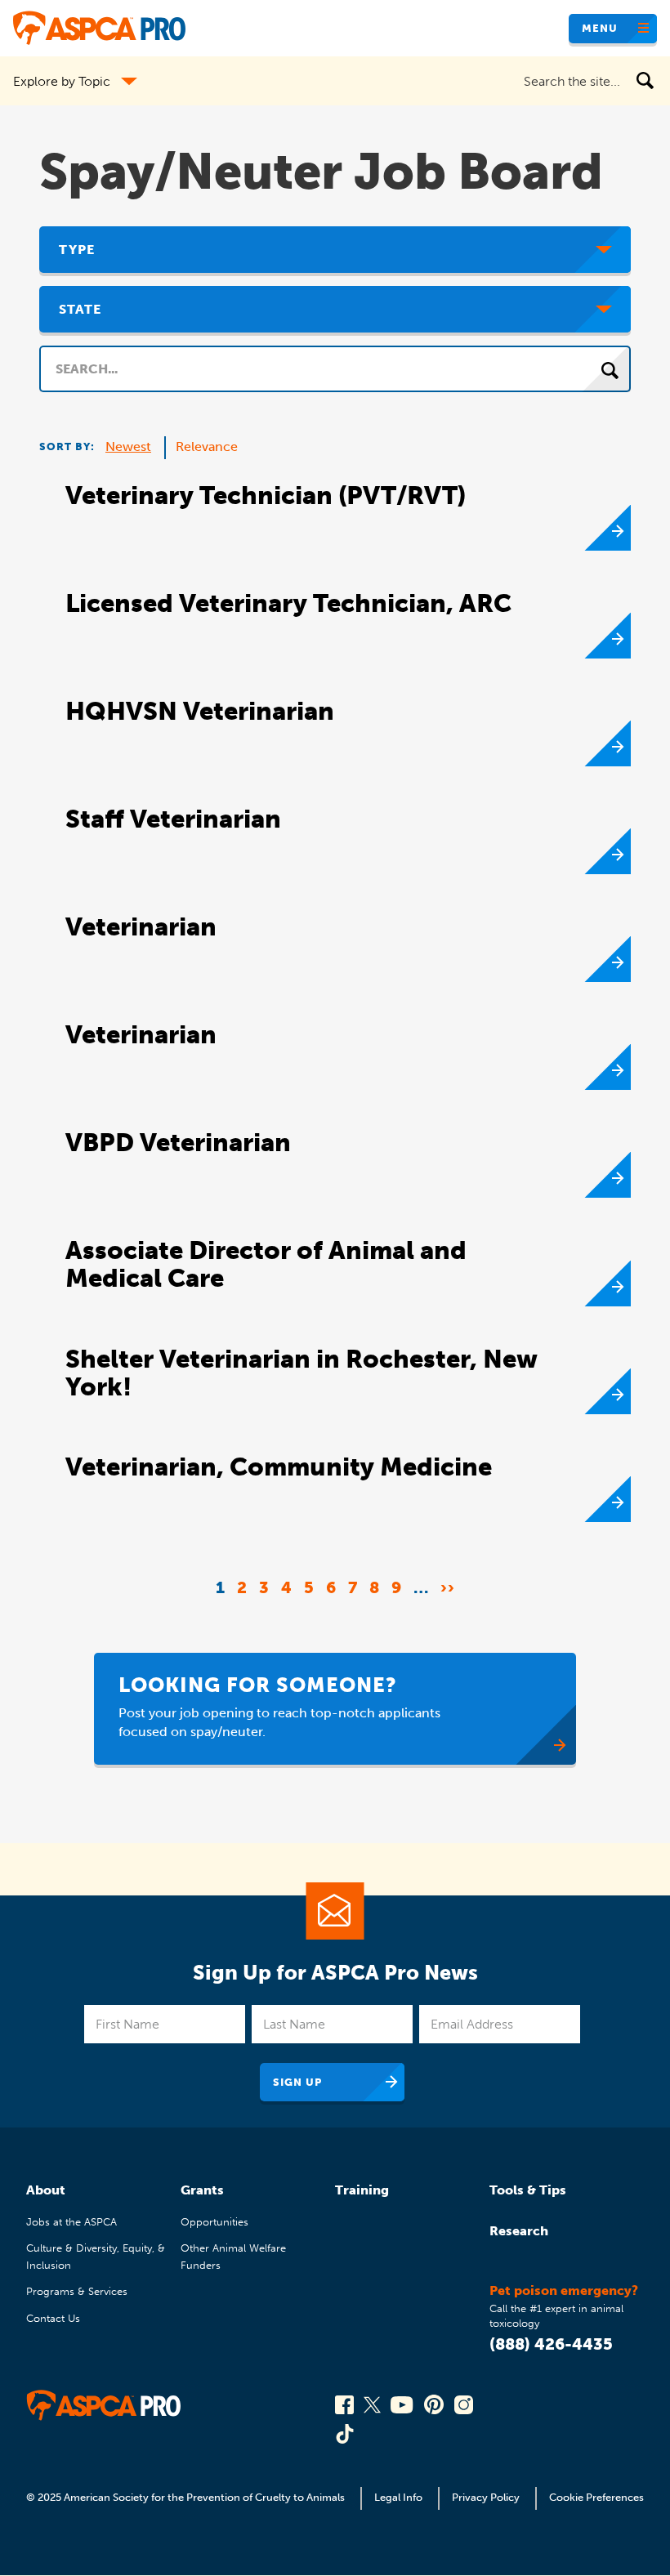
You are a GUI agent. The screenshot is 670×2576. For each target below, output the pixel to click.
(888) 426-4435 (551, 2344)
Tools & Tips (528, 2190)
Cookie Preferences (596, 2497)
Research (519, 2231)
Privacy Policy (486, 2497)
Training (362, 2190)
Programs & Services (77, 2291)
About (46, 2190)
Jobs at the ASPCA (71, 2222)
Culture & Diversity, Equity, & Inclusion (96, 2256)
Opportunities (214, 2222)
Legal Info (398, 2497)
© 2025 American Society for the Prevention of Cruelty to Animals (187, 2497)
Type (77, 250)
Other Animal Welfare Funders (233, 2256)
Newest (128, 446)
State (80, 309)
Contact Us (53, 2318)
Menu (600, 28)
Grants (202, 2190)
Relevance (207, 446)
